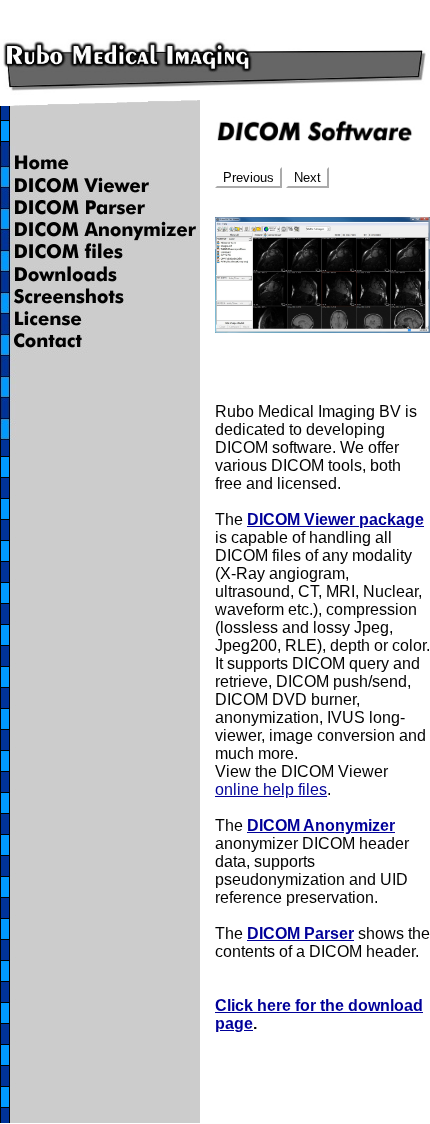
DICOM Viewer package (335, 519)
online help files (271, 789)
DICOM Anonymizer (321, 825)
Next (307, 177)
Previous (248, 177)
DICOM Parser (300, 933)
